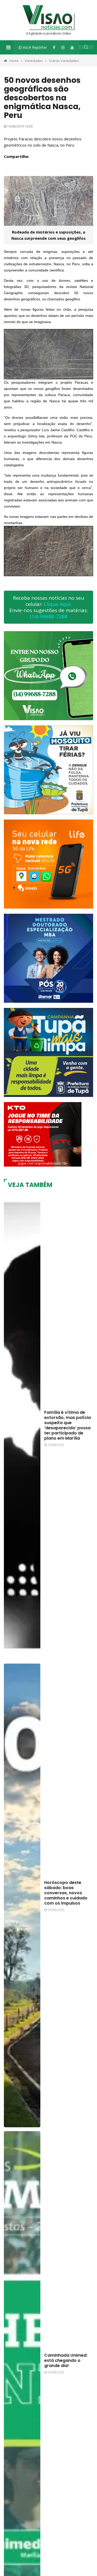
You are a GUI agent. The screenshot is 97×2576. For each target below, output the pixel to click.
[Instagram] (63, 47)
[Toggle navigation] (8, 47)
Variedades (34, 61)
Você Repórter (34, 47)
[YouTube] (72, 47)
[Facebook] (54, 47)
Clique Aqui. (58, 604)
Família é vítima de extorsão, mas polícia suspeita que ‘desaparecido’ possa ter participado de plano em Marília (68, 1425)
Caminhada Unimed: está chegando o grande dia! (66, 2360)
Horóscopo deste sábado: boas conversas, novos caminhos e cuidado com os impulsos (66, 1893)
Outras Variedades (64, 61)
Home (14, 61)
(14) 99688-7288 (49, 616)
